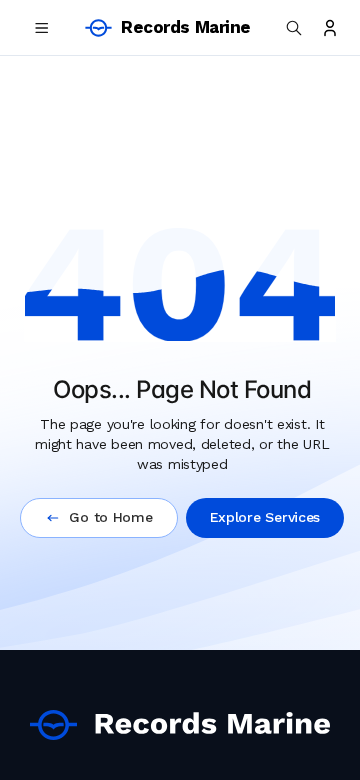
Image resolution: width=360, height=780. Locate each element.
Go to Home (110, 517)
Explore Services (265, 517)
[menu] (42, 28)
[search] (294, 28)
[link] (180, 725)
